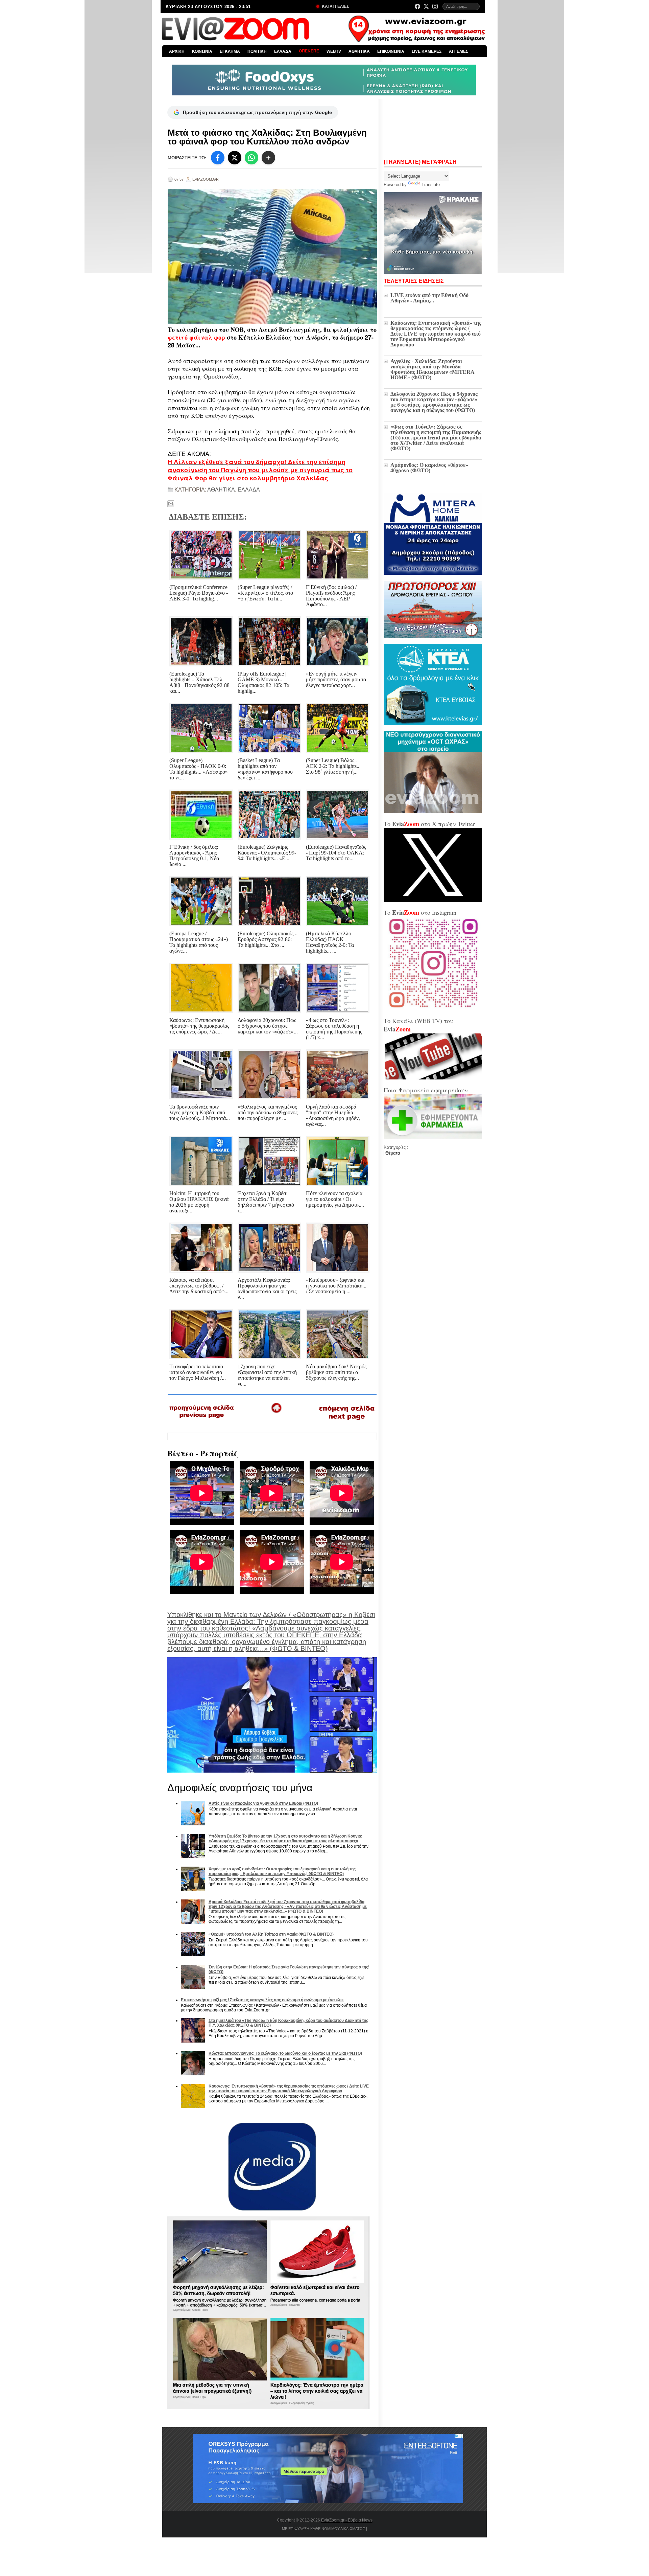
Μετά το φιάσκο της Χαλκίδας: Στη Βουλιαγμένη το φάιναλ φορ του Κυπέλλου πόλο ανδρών (267, 137)
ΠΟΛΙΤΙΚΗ (257, 51)
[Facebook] (417, 6)
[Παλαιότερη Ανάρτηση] (346, 1421)
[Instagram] (435, 6)
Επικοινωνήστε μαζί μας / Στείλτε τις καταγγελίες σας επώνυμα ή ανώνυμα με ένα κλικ (262, 2000)
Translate (431, 185)
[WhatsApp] (251, 158)
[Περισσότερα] (268, 158)
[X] (235, 158)
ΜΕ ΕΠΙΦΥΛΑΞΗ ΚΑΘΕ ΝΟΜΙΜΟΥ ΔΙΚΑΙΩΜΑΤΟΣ (323, 2529)
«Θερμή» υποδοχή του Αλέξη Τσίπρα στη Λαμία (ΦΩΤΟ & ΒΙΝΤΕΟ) (271, 1934)
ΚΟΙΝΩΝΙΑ (202, 51)
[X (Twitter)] (426, 6)
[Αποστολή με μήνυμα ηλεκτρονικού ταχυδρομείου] (171, 504)
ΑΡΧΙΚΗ (177, 51)
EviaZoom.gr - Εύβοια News (347, 2520)
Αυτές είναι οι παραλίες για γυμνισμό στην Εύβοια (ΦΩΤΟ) (263, 1803)
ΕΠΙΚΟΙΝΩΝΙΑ (391, 51)
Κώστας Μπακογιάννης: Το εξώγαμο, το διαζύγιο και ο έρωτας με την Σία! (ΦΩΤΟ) (285, 2053)
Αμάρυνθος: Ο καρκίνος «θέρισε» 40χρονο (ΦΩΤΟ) (429, 468)
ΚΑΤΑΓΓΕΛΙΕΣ (335, 6)
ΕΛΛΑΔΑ (283, 51)
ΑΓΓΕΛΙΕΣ (459, 51)
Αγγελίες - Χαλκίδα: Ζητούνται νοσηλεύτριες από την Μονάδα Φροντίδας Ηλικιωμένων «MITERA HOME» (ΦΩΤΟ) (432, 369)
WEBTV (334, 51)
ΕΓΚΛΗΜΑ (230, 51)
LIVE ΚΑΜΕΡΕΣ (427, 51)
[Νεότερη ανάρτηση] (202, 1420)
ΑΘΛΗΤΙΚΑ (359, 51)
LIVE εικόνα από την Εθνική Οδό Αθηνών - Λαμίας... (429, 298)
